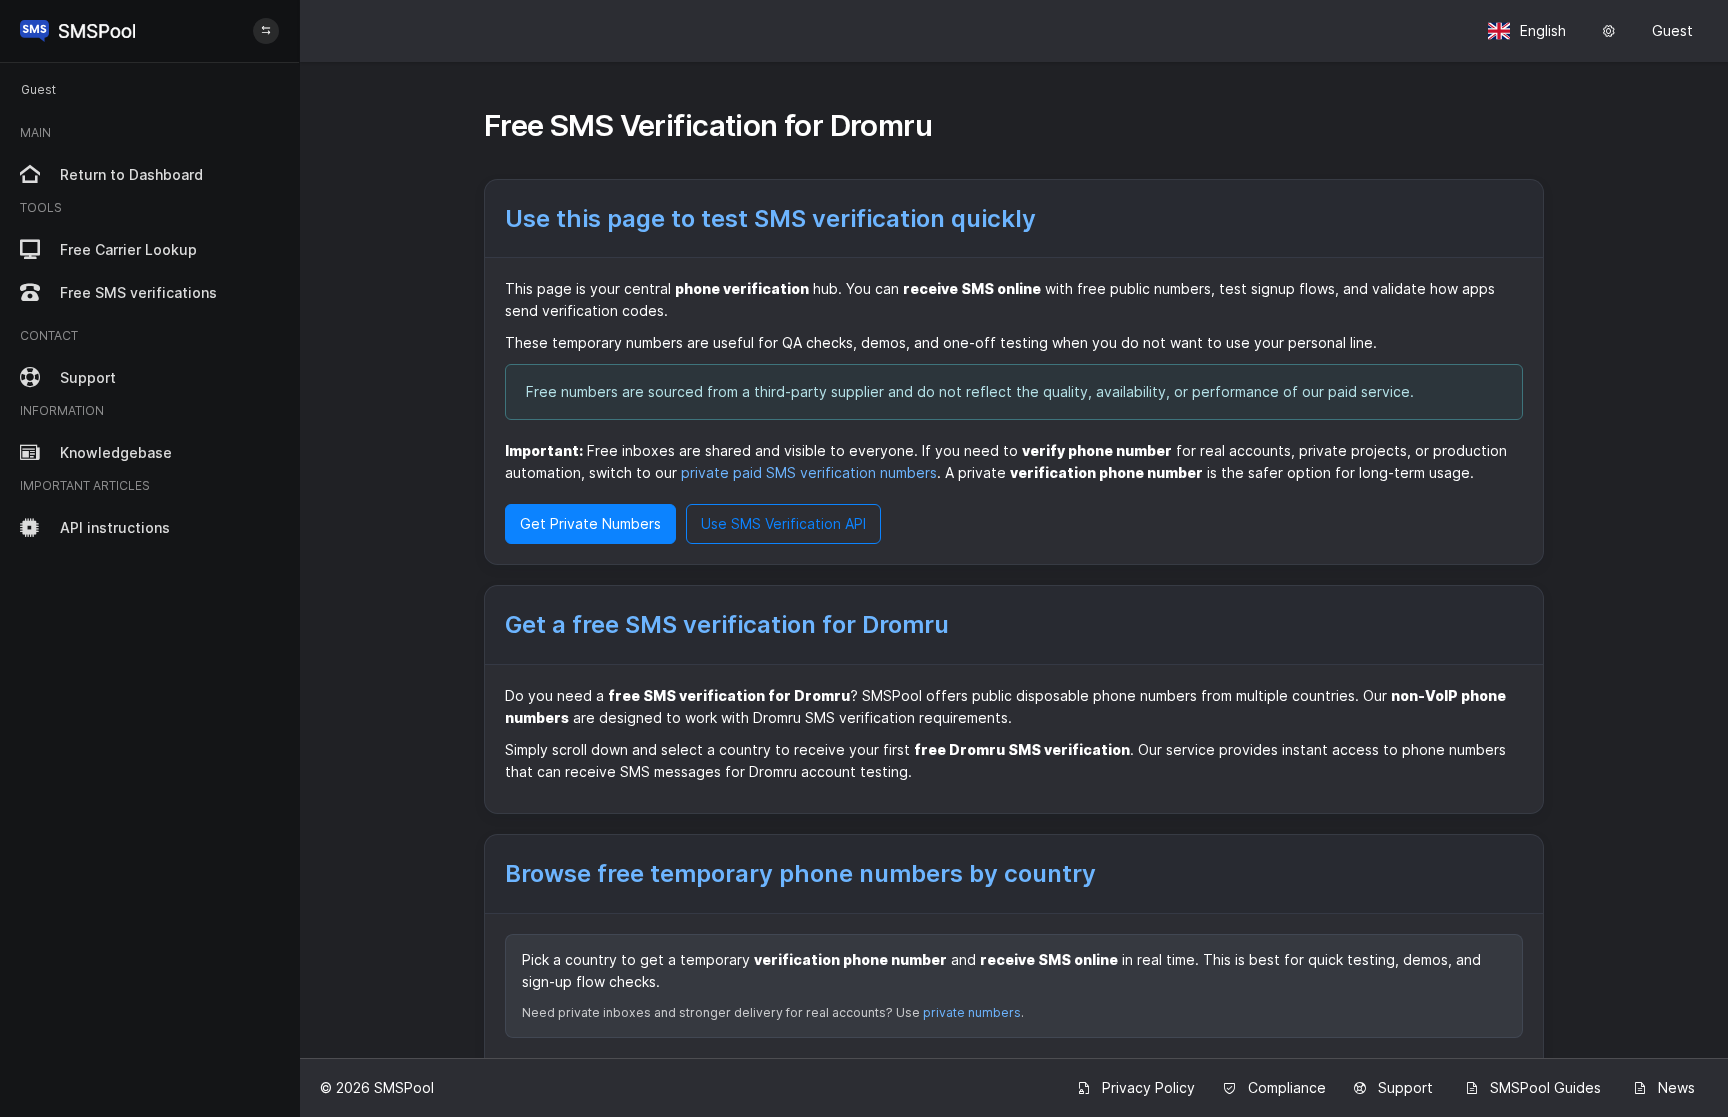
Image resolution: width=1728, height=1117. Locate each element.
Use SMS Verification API (783, 523)
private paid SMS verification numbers (809, 472)
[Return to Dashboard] (77, 31)
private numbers (972, 1012)
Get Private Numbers (590, 523)
